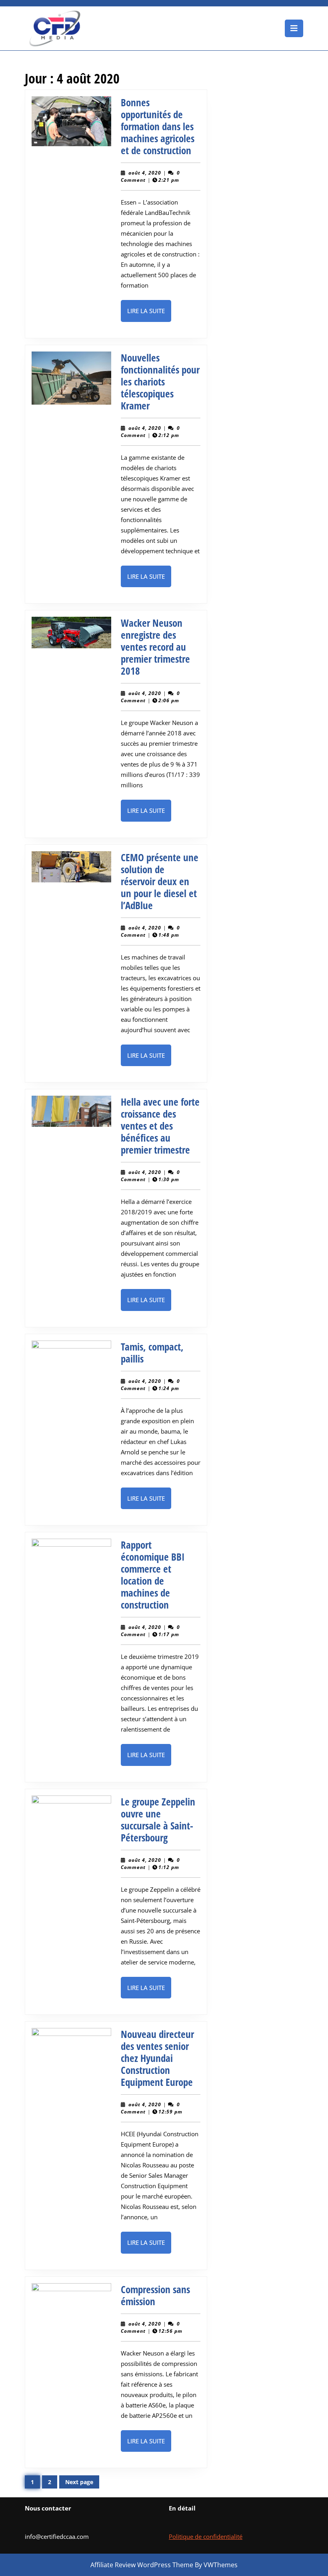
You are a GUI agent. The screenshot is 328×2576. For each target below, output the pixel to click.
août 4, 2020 (145, 173)
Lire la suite (149, 314)
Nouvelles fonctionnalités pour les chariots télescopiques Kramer (160, 381)
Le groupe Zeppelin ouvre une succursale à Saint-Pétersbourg (158, 1819)
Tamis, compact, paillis (152, 1353)
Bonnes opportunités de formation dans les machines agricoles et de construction (158, 126)
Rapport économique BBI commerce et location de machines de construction (153, 1575)
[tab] (294, 28)
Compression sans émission (155, 2295)
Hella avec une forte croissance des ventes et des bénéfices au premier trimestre (160, 1126)
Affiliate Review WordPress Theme (142, 2565)
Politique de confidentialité (206, 2536)
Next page (79, 2482)
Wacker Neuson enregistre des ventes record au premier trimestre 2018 (155, 647)
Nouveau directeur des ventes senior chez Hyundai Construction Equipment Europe (157, 2058)
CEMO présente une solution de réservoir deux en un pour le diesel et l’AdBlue (160, 881)
